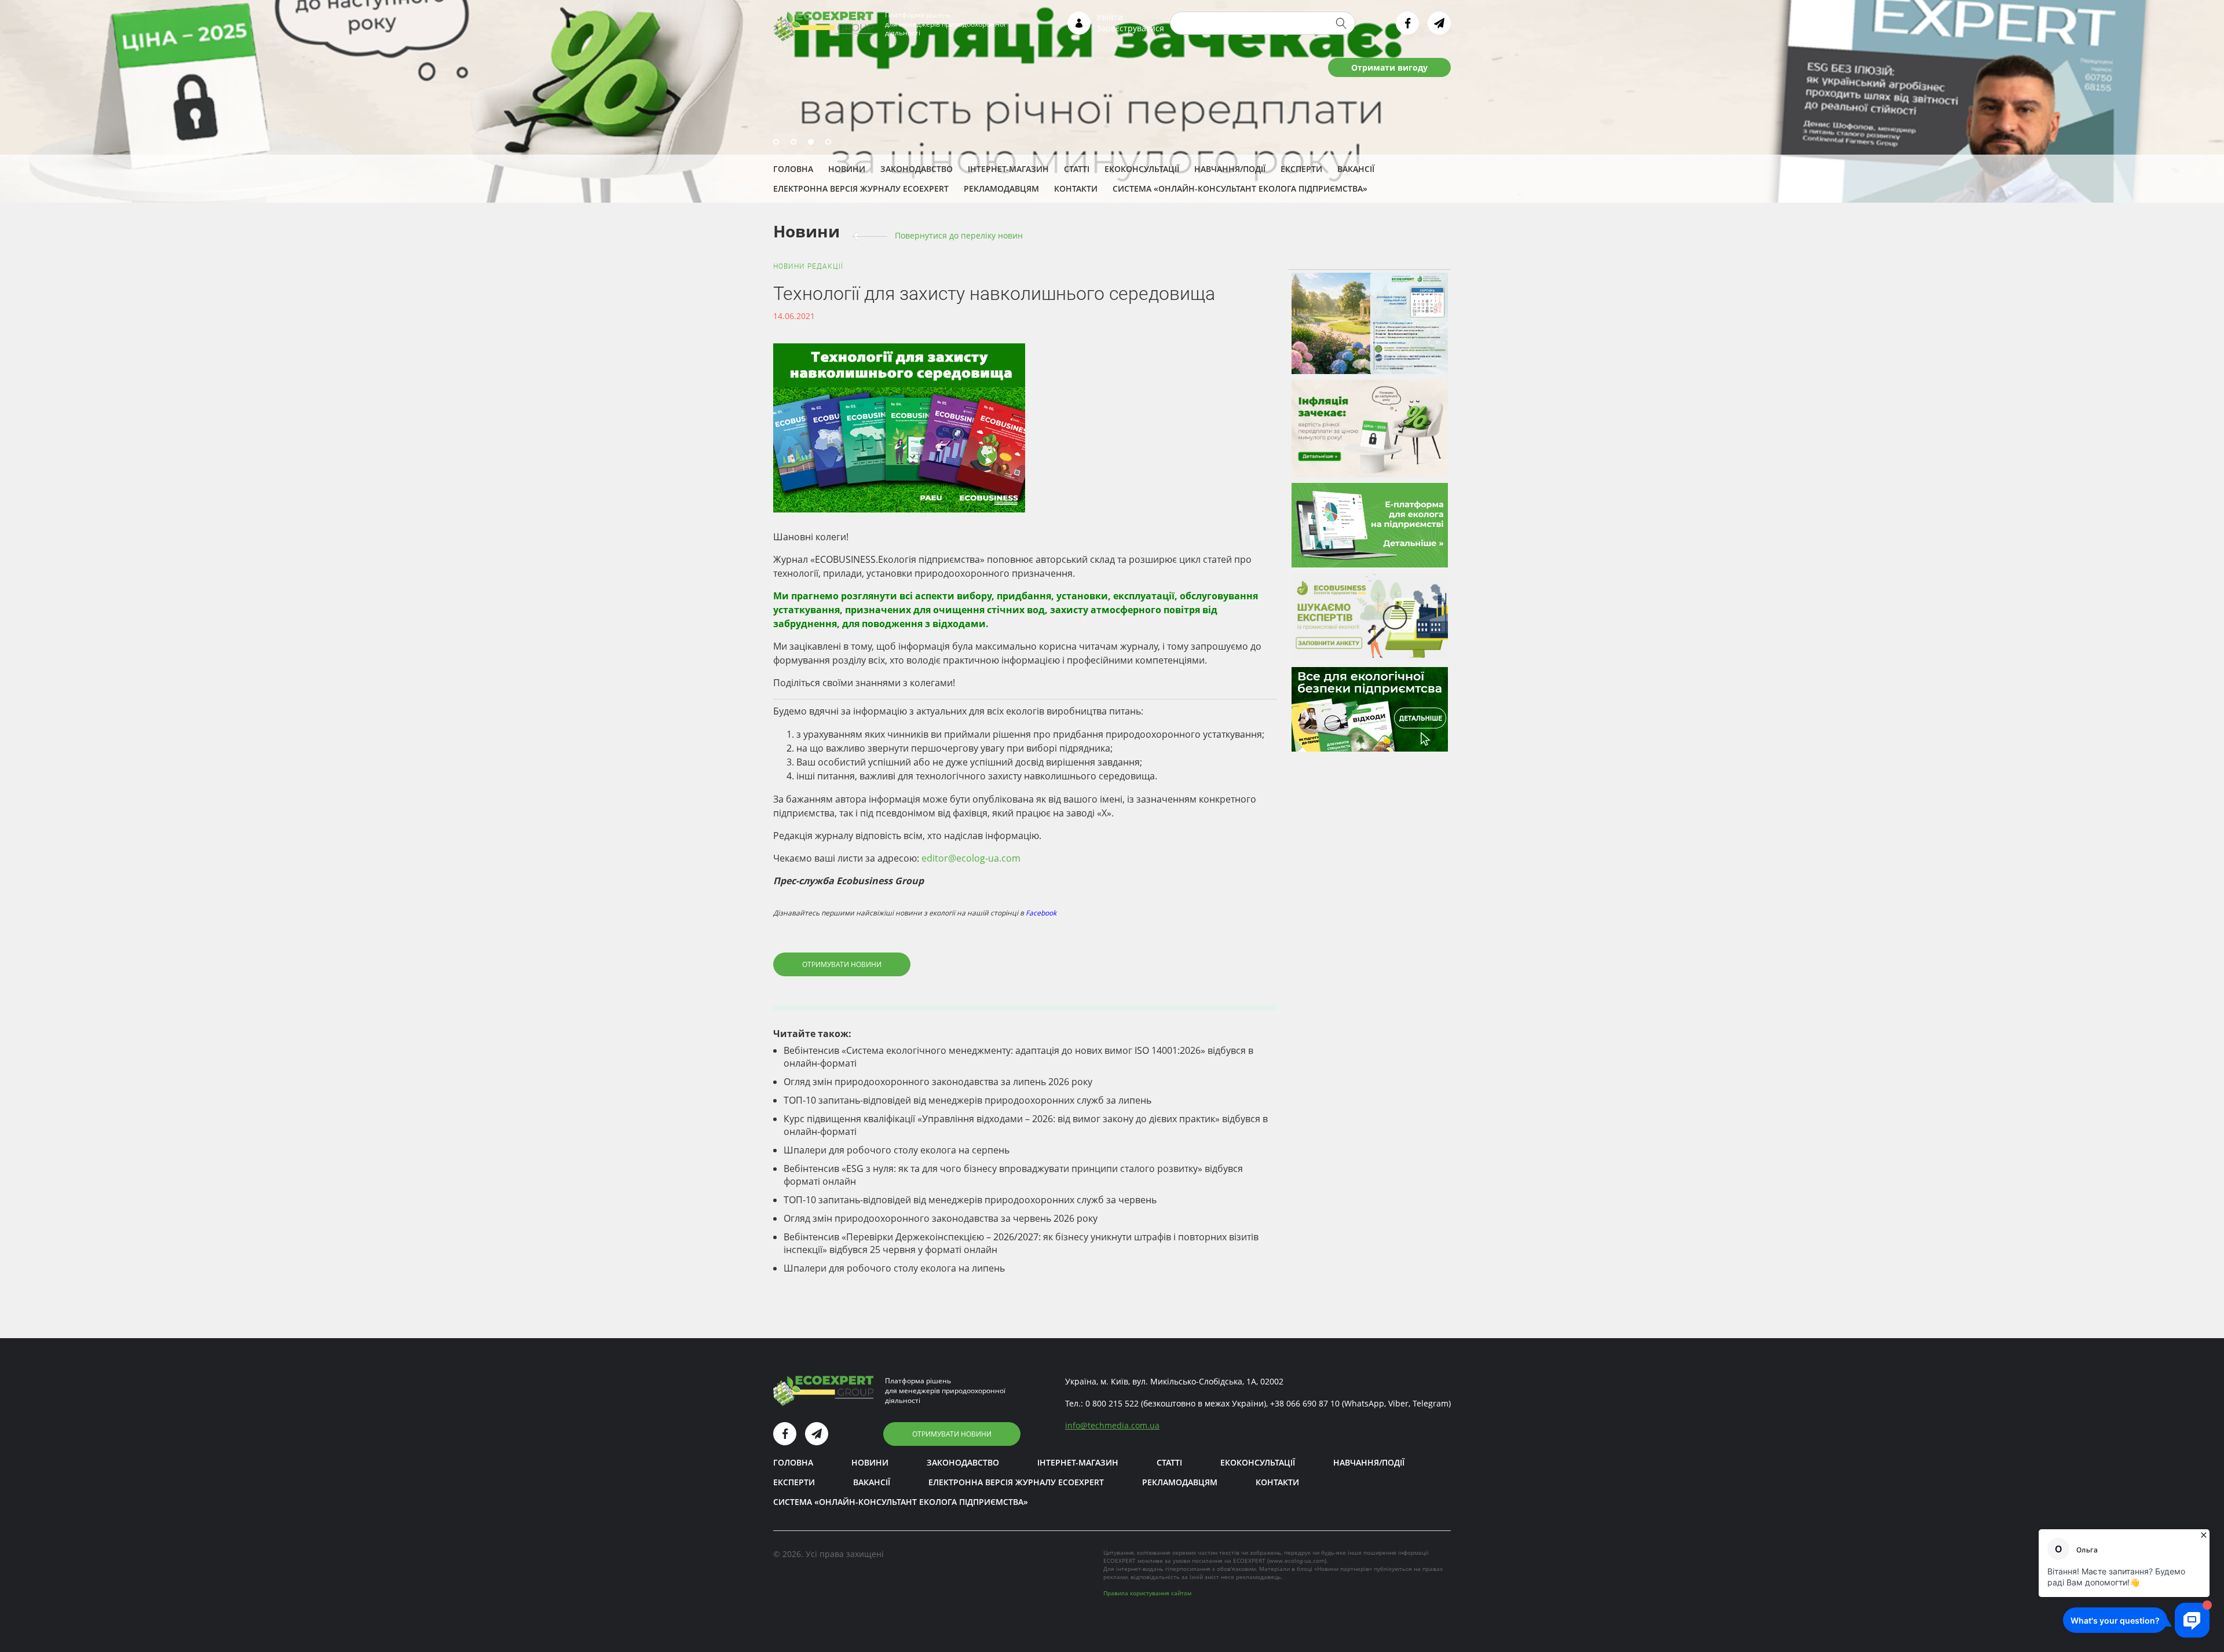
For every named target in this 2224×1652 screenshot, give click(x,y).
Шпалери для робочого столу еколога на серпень (897, 1150)
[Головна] (823, 25)
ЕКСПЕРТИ (1301, 169)
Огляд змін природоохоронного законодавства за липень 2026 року (938, 1082)
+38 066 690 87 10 (1305, 1403)
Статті (1077, 169)
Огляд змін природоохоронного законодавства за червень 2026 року (941, 1218)
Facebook (1041, 913)
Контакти (1076, 188)
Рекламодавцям (1001, 188)
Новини (847, 169)
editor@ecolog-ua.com (971, 858)
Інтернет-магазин (1008, 169)
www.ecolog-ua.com (1297, 1561)
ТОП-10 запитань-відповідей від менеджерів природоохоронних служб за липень (967, 1100)
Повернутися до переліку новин (959, 235)
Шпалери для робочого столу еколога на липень (894, 1268)
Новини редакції (808, 266)
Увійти (1110, 17)
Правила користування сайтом (1147, 1593)
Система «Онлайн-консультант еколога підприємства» (1240, 188)
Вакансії (1356, 169)
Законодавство (917, 169)
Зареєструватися (1130, 28)
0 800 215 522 (1112, 1403)
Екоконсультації (1142, 169)
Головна (793, 169)
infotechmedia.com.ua (1112, 1425)
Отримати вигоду (1389, 67)
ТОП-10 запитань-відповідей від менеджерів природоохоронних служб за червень (970, 1200)
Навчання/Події (1230, 169)
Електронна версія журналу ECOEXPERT (861, 188)
